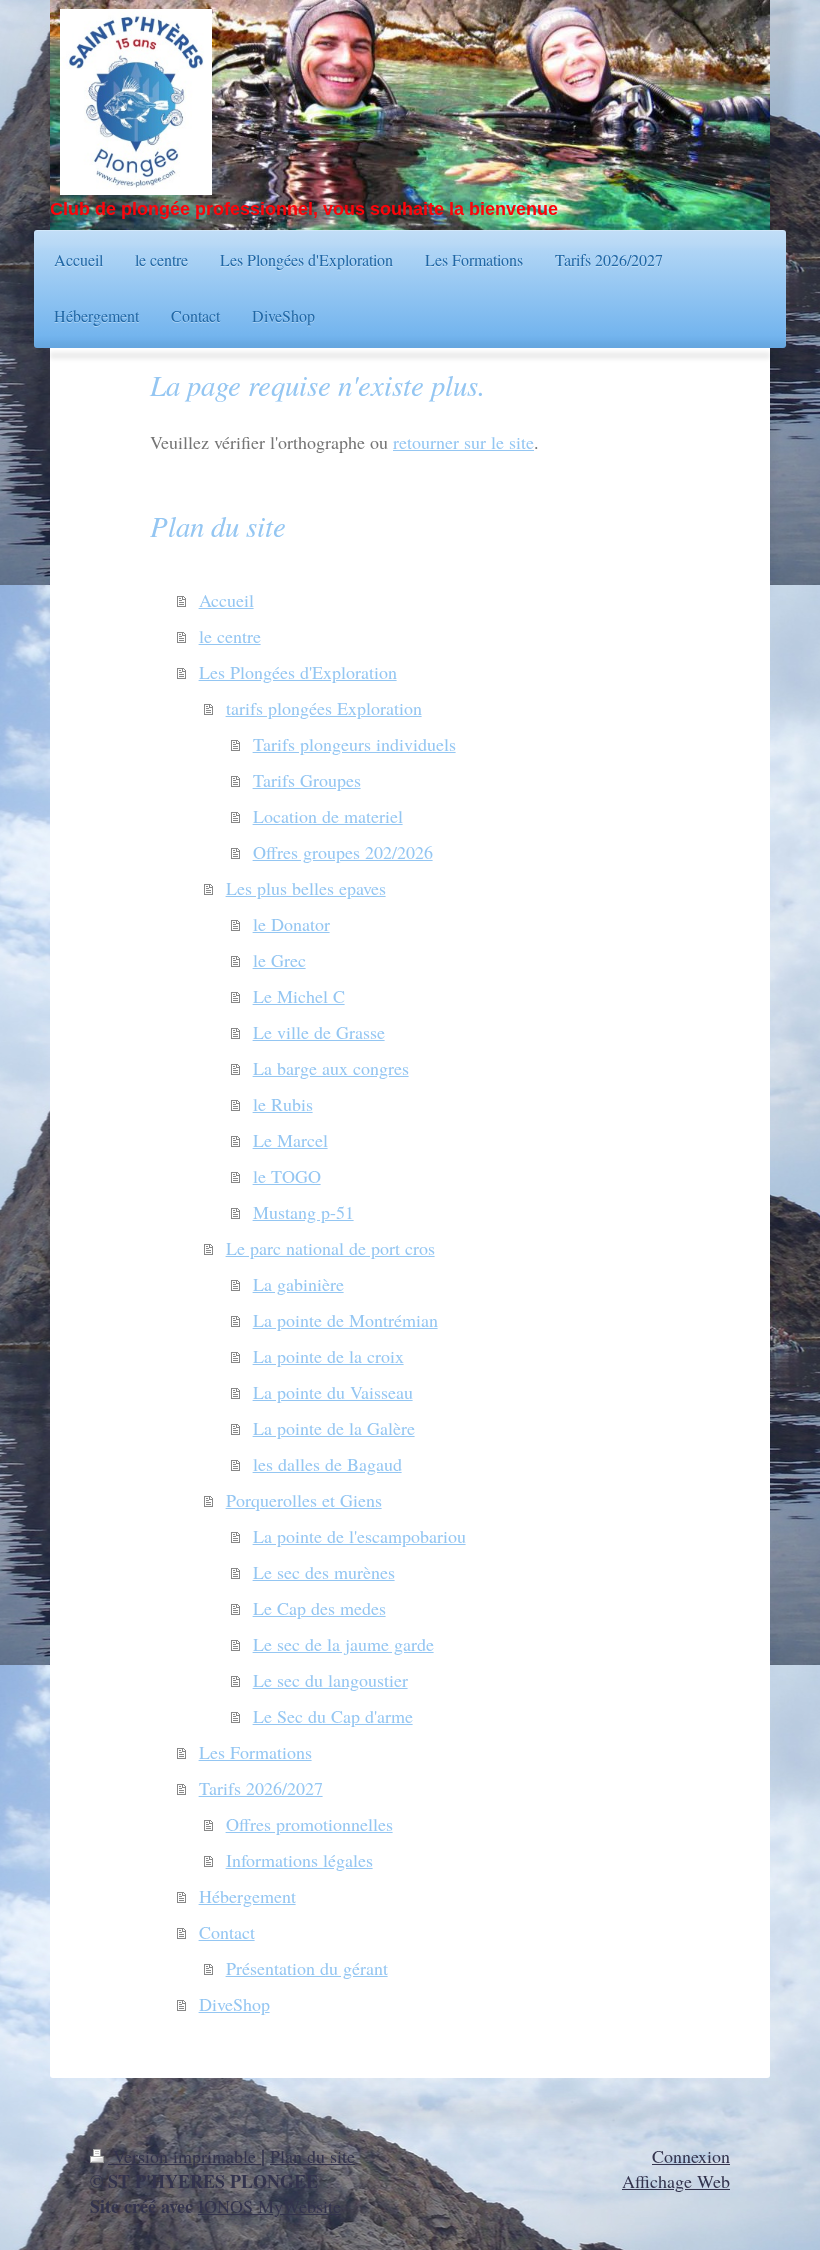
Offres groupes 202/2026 (343, 852)
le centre (230, 636)
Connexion (691, 2156)
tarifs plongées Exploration (324, 708)
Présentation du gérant (307, 1968)
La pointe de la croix (328, 1356)
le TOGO (287, 1176)
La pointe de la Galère (334, 1428)
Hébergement (247, 1896)
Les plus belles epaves (306, 888)
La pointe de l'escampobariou (359, 1536)
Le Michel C (299, 996)
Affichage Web (676, 2181)
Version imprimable (184, 2156)
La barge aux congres (331, 1068)
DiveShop (234, 2004)
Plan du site (312, 2156)
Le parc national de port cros (330, 1248)
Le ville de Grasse (319, 1032)
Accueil (226, 600)
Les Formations (255, 1752)
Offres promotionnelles (309, 1824)
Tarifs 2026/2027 (261, 1788)
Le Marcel (290, 1140)
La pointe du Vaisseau (333, 1392)
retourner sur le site (463, 442)
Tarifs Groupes (307, 780)
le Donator (291, 924)
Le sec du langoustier (330, 1680)
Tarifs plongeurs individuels (354, 744)
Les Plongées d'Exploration (298, 672)
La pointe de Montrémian (345, 1320)
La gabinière (298, 1284)
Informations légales (299, 1860)
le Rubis (283, 1104)
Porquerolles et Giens (304, 1500)
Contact (227, 1932)
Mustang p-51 (303, 1212)
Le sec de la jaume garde (343, 1644)
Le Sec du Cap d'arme (333, 1716)
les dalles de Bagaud (327, 1464)
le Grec (279, 960)
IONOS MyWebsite (269, 2206)
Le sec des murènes (324, 1572)
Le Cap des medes (319, 1608)
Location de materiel (328, 816)
